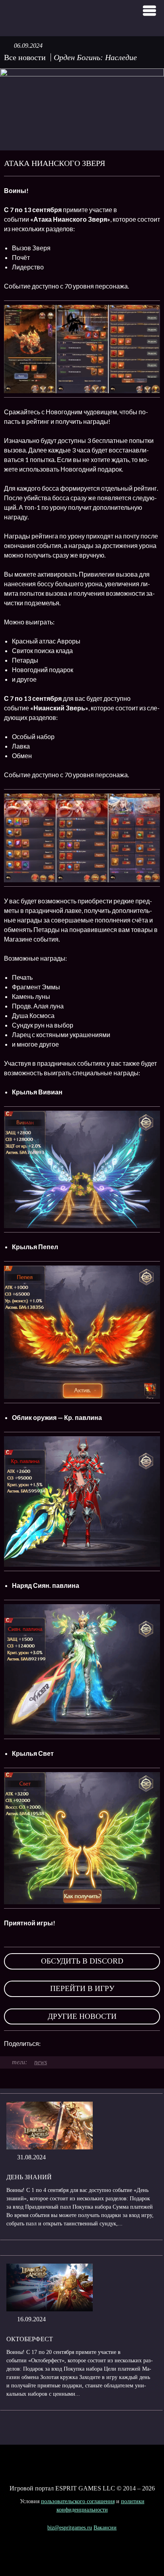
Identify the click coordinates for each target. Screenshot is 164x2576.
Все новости (25, 57)
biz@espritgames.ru (70, 2528)
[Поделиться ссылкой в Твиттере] (120, 2044)
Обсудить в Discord (82, 1961)
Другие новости (82, 2016)
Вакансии (105, 2528)
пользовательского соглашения (78, 2501)
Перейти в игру (82, 1988)
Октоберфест (30, 2339)
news (41, 2062)
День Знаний (29, 2177)
